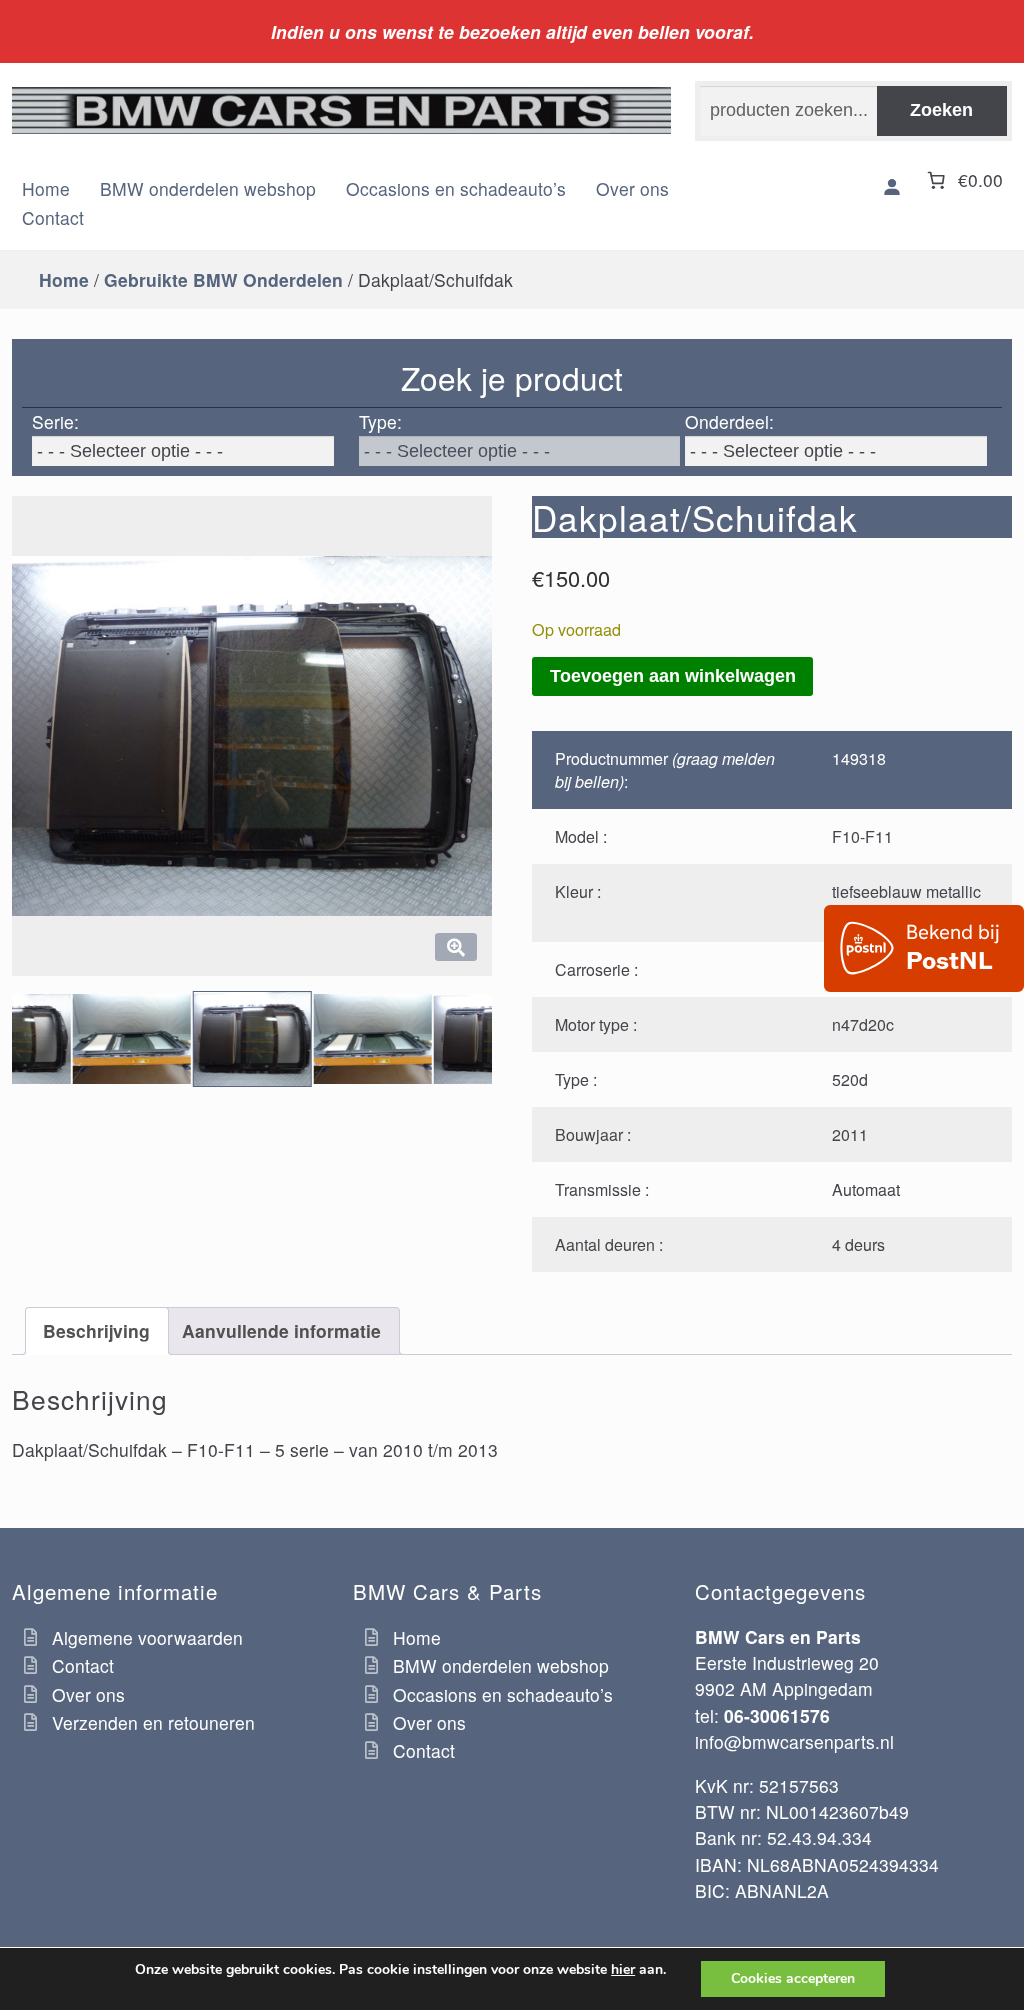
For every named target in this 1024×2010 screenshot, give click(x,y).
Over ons (632, 188)
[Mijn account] (892, 187)
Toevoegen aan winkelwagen (673, 676)
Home (46, 188)
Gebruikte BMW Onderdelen (223, 279)
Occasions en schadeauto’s (456, 188)
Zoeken (941, 110)
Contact (53, 217)
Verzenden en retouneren (153, 1722)
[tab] (97, 1331)
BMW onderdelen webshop (208, 188)
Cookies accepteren (793, 1978)
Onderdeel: (729, 421)
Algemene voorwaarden (147, 1637)
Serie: (55, 421)
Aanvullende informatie (281, 1330)
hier (623, 1970)
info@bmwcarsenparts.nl (794, 1741)
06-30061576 (777, 1715)
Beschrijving (96, 1330)
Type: (380, 421)
